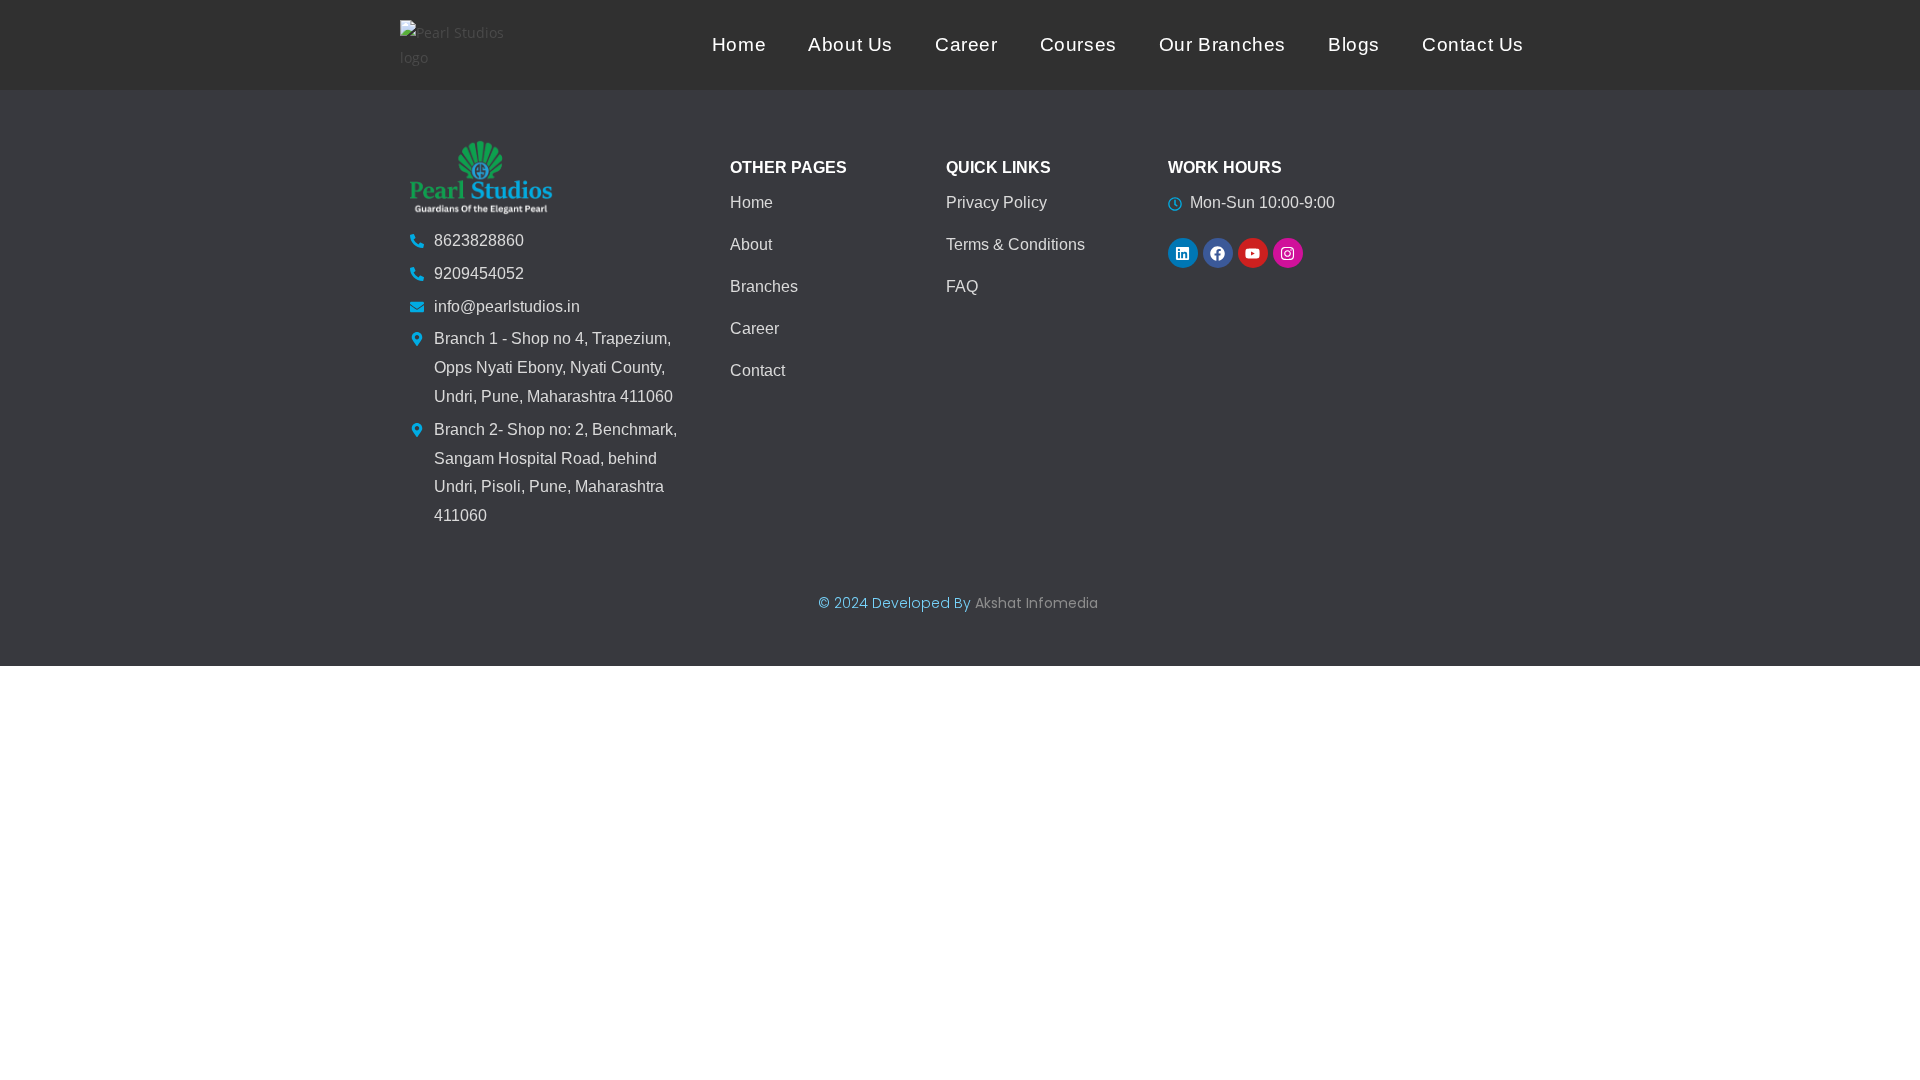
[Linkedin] (1183, 253)
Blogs (1354, 44)
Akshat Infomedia (1036, 603)
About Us (850, 44)
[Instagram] (1288, 253)
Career (966, 44)
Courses (1078, 44)
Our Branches (1222, 44)
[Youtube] (1253, 253)
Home (739, 44)
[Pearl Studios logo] (463, 45)
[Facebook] (1218, 253)
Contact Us (1473, 44)
